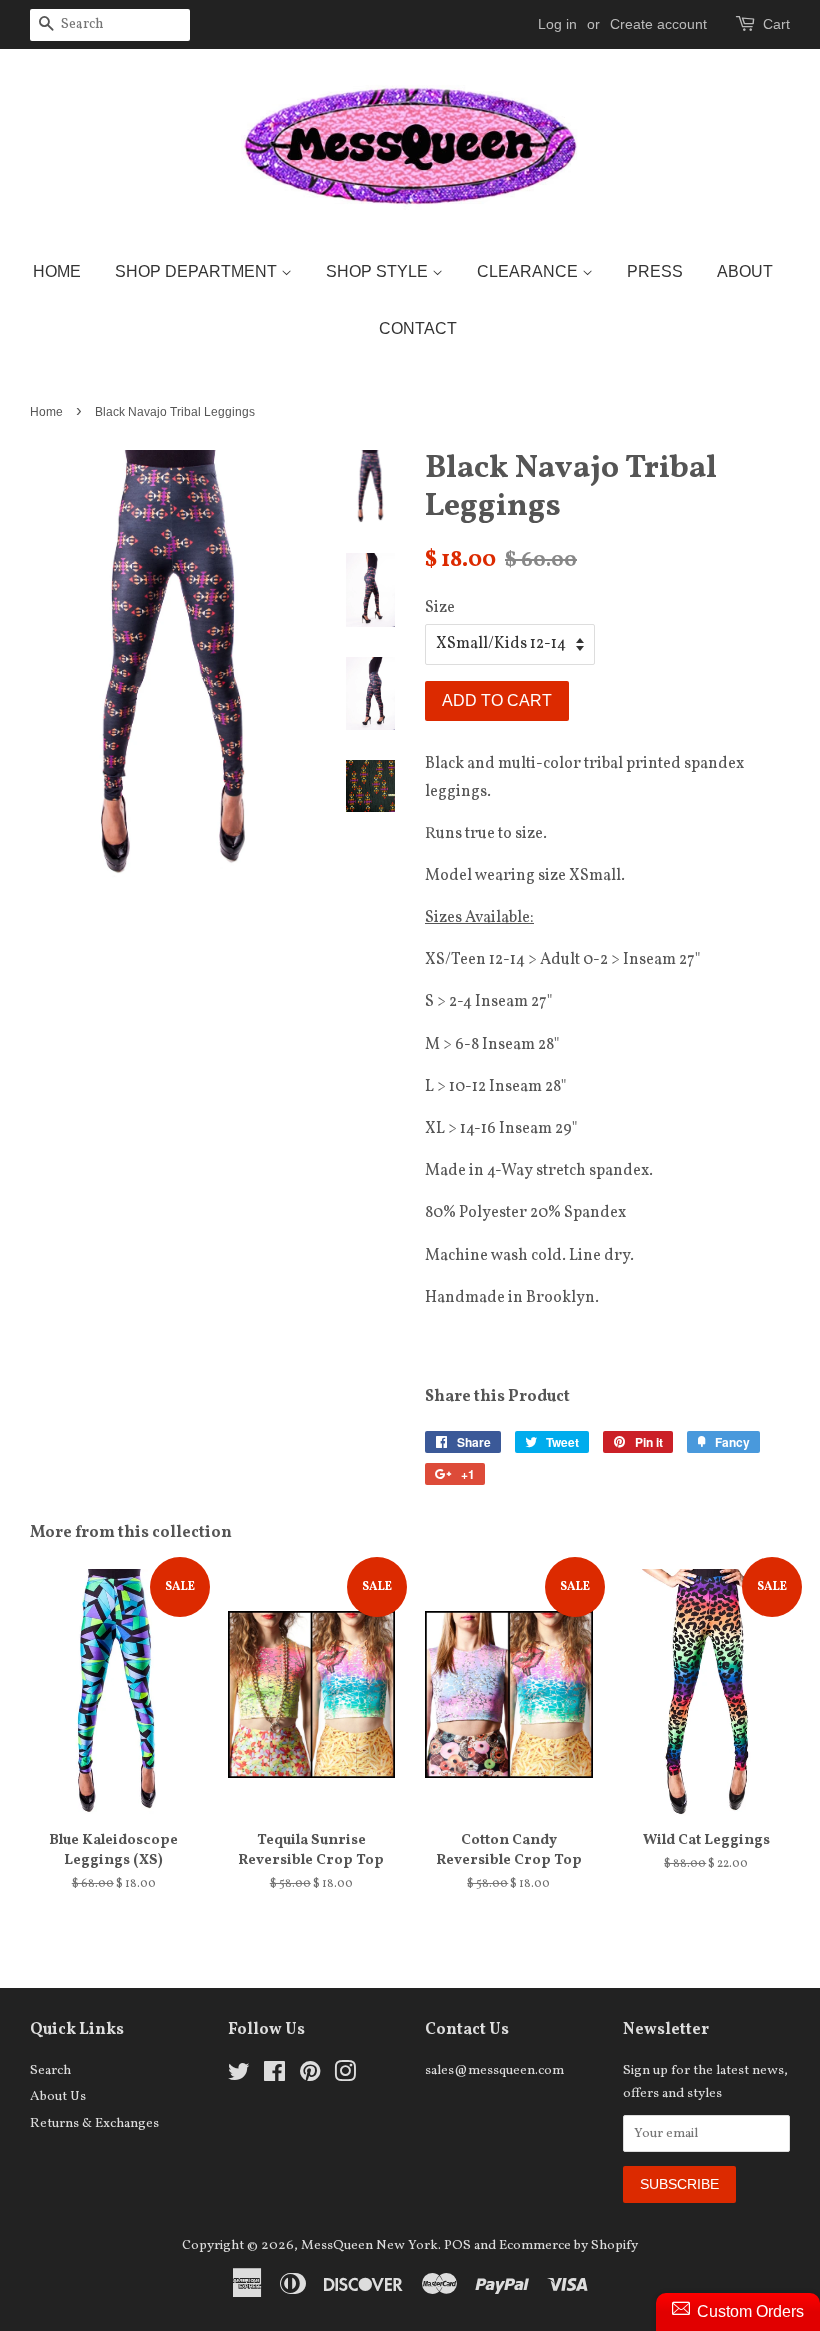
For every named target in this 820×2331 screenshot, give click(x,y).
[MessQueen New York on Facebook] (274, 2076)
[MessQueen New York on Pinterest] (310, 2076)
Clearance (529, 271)
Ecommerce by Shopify (568, 2245)
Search (50, 2070)
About (745, 271)
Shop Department (198, 271)
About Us (58, 2096)
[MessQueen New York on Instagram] (345, 2076)
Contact (418, 328)
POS (457, 2245)
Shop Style (379, 271)
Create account (658, 24)
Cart (776, 24)
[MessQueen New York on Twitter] (239, 2076)
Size (440, 608)
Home (57, 271)
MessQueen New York (369, 2245)
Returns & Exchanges (94, 2123)
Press (655, 271)
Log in (557, 24)
